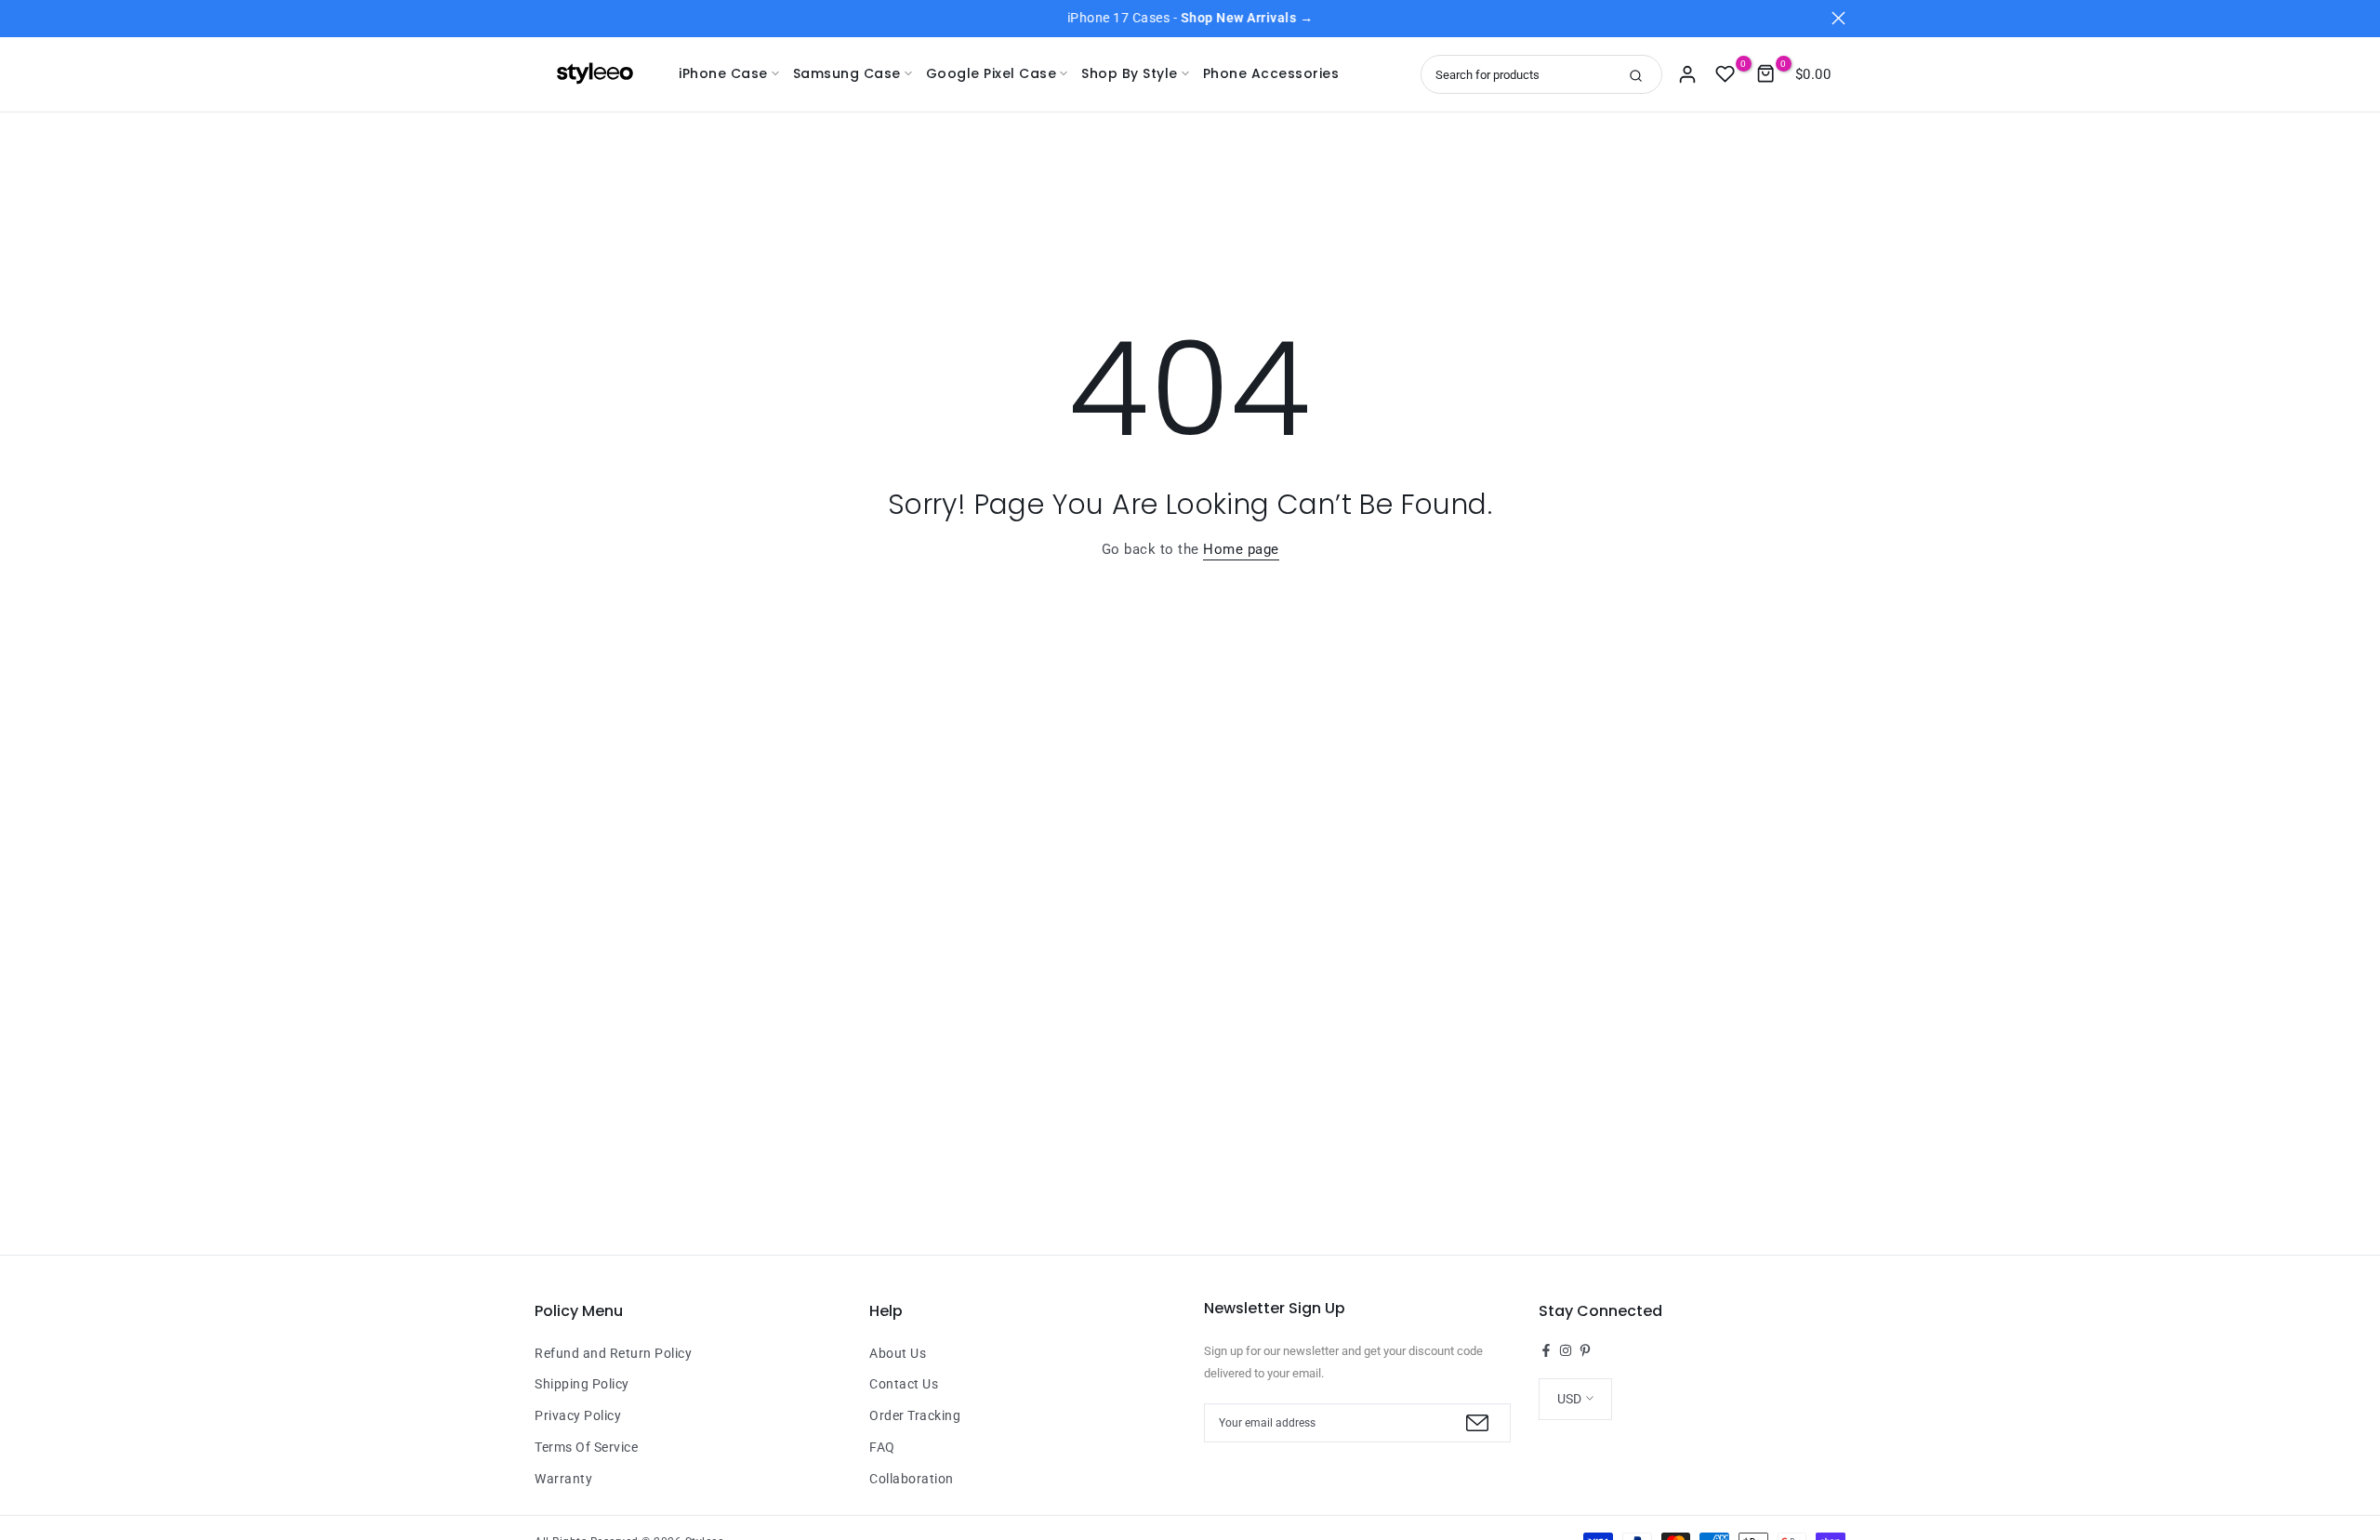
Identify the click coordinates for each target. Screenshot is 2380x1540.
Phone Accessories (1271, 73)
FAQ (882, 1447)
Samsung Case (847, 73)
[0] (1725, 74)
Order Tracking (915, 1415)
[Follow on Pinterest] (1585, 1350)
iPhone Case (723, 73)
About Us (898, 1353)
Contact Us (904, 1384)
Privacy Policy (578, 1415)
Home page (1241, 549)
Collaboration (912, 1479)
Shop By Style (1130, 73)
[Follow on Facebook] (1546, 1350)
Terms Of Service (586, 1447)
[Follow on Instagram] (1566, 1350)
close (542, 18)
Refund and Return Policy (613, 1353)
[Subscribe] (1475, 1423)
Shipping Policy (582, 1384)
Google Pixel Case (992, 73)
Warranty (563, 1479)
